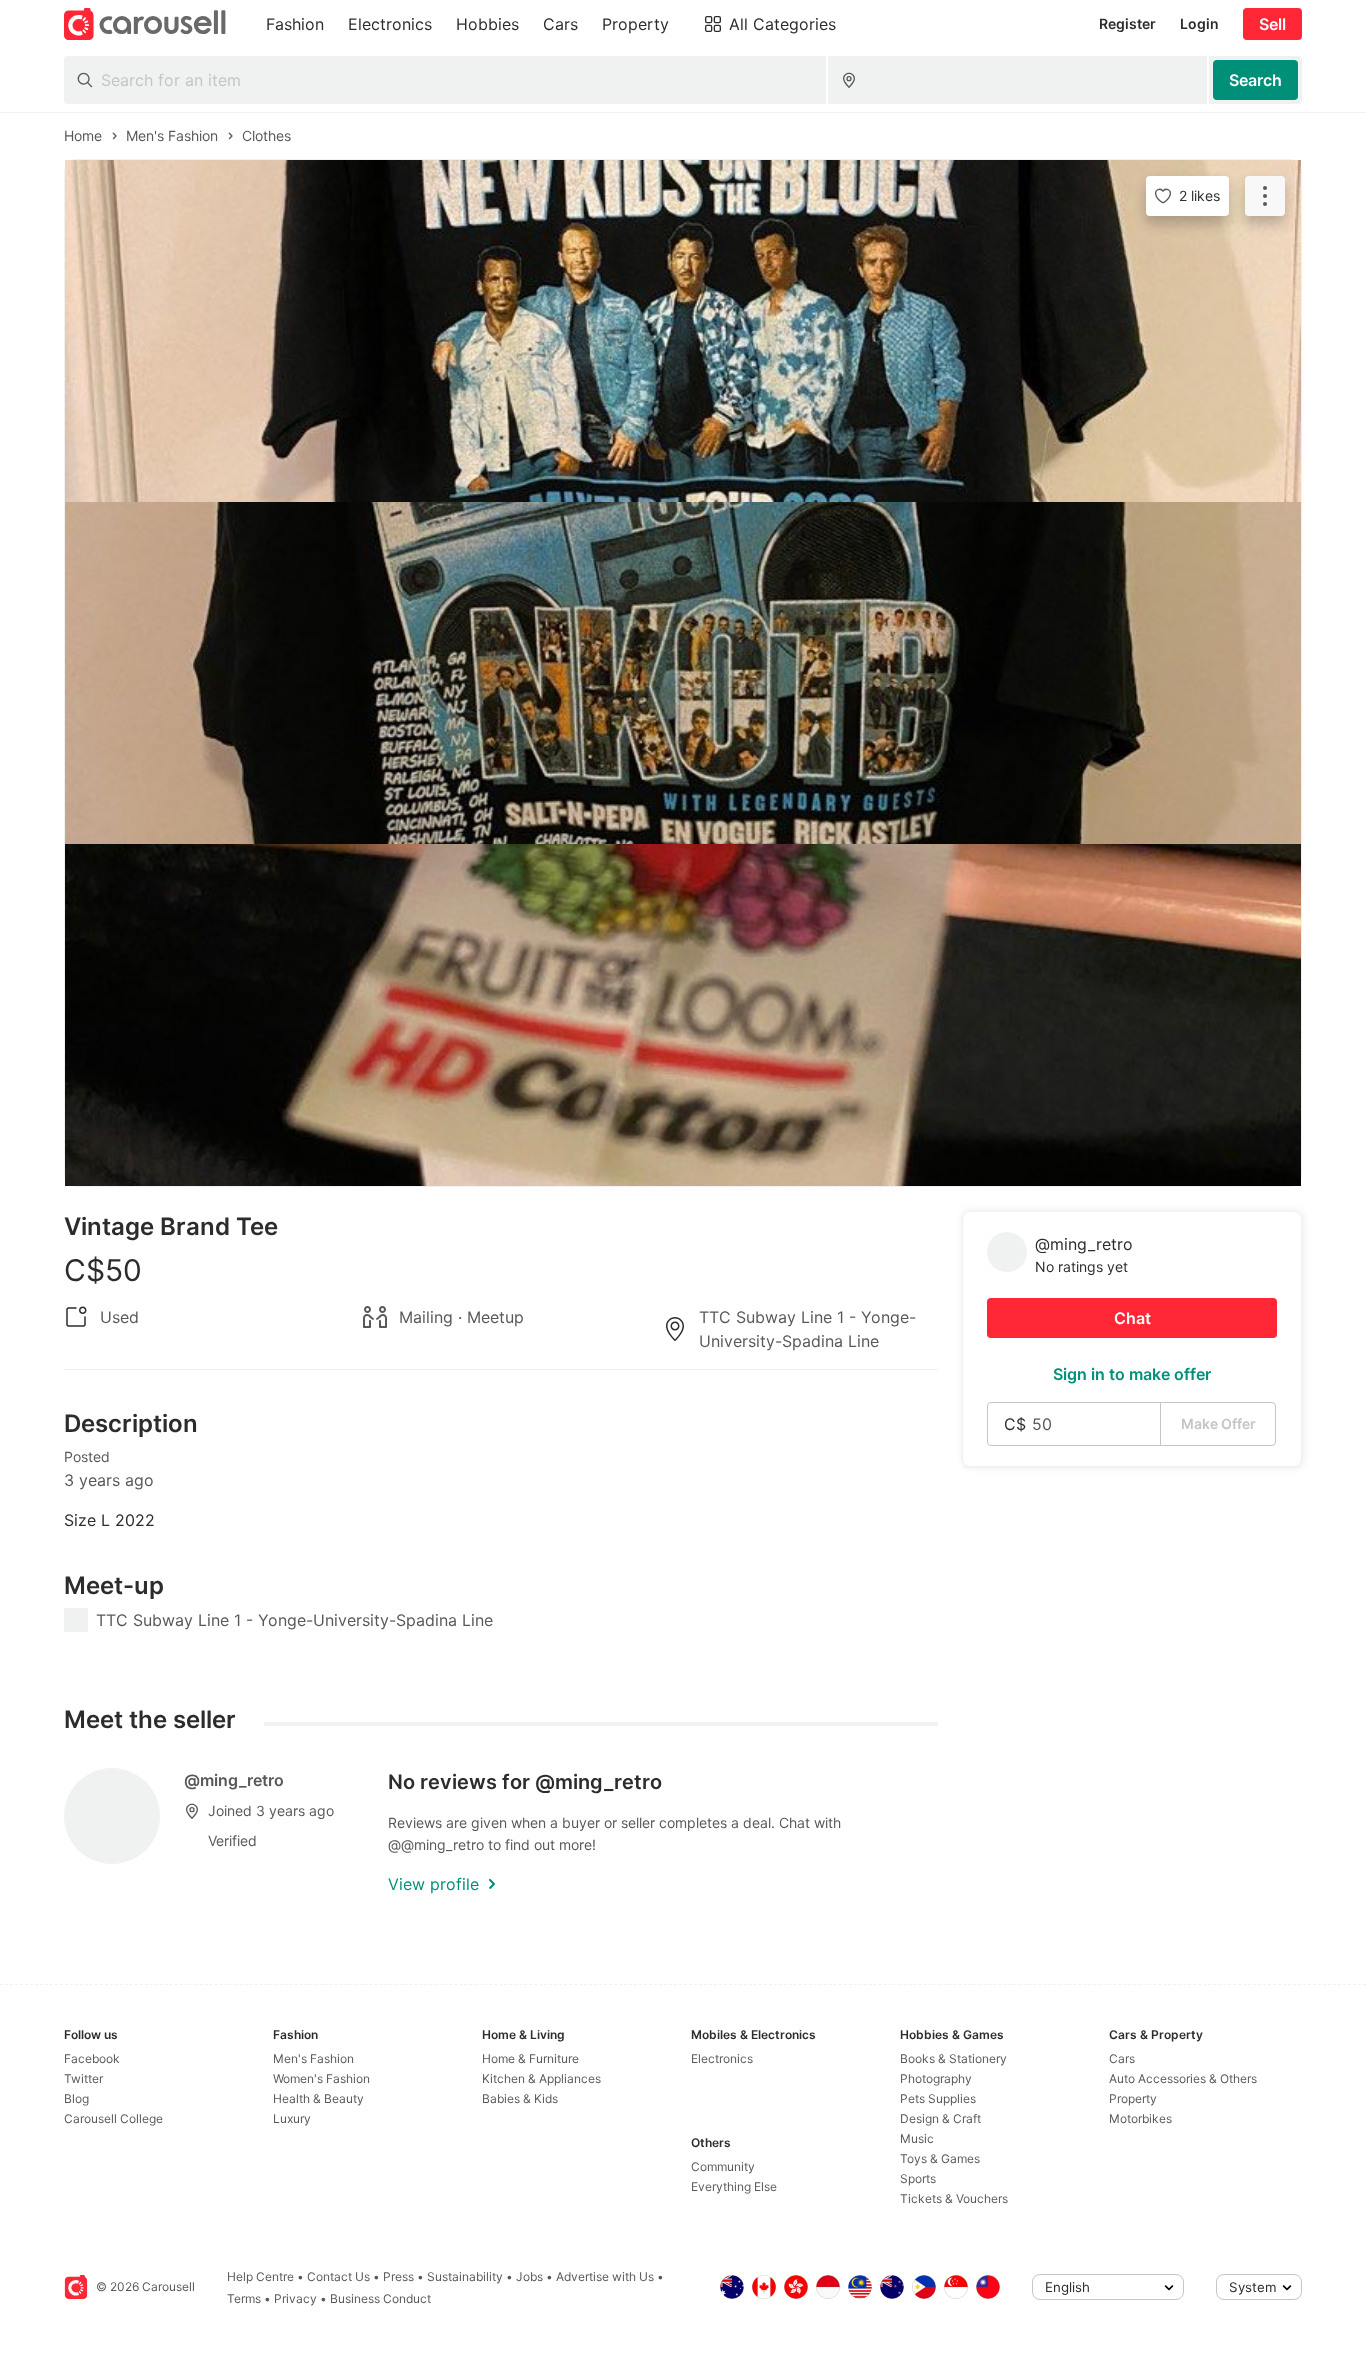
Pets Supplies (938, 2098)
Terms (244, 2298)
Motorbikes (1140, 2118)
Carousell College (113, 2118)
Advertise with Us (605, 2276)
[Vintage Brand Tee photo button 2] (683, 673)
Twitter (83, 2078)
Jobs (529, 2276)
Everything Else (734, 2186)
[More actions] (1265, 196)
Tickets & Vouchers (954, 2198)
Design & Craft (940, 2118)
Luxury (292, 2118)
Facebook (92, 2058)
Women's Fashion (321, 2078)
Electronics (722, 2058)
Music (917, 2138)
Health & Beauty (318, 2098)
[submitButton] (1255, 80)
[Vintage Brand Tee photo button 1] (683, 331)
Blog (76, 2098)
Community (723, 2166)
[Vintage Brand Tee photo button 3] (683, 1015)
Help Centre (260, 2276)
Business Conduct (380, 2298)
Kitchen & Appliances (541, 2078)
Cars (1122, 2058)
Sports (918, 2178)
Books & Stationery (953, 2058)
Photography (936, 2078)
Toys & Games (940, 2158)
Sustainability (465, 2276)
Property (1133, 2098)
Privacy (295, 2298)
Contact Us (338, 2276)
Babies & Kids (520, 2098)
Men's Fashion (313, 2058)
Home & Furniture (530, 2058)
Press (398, 2276)
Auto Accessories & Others (1183, 2078)
